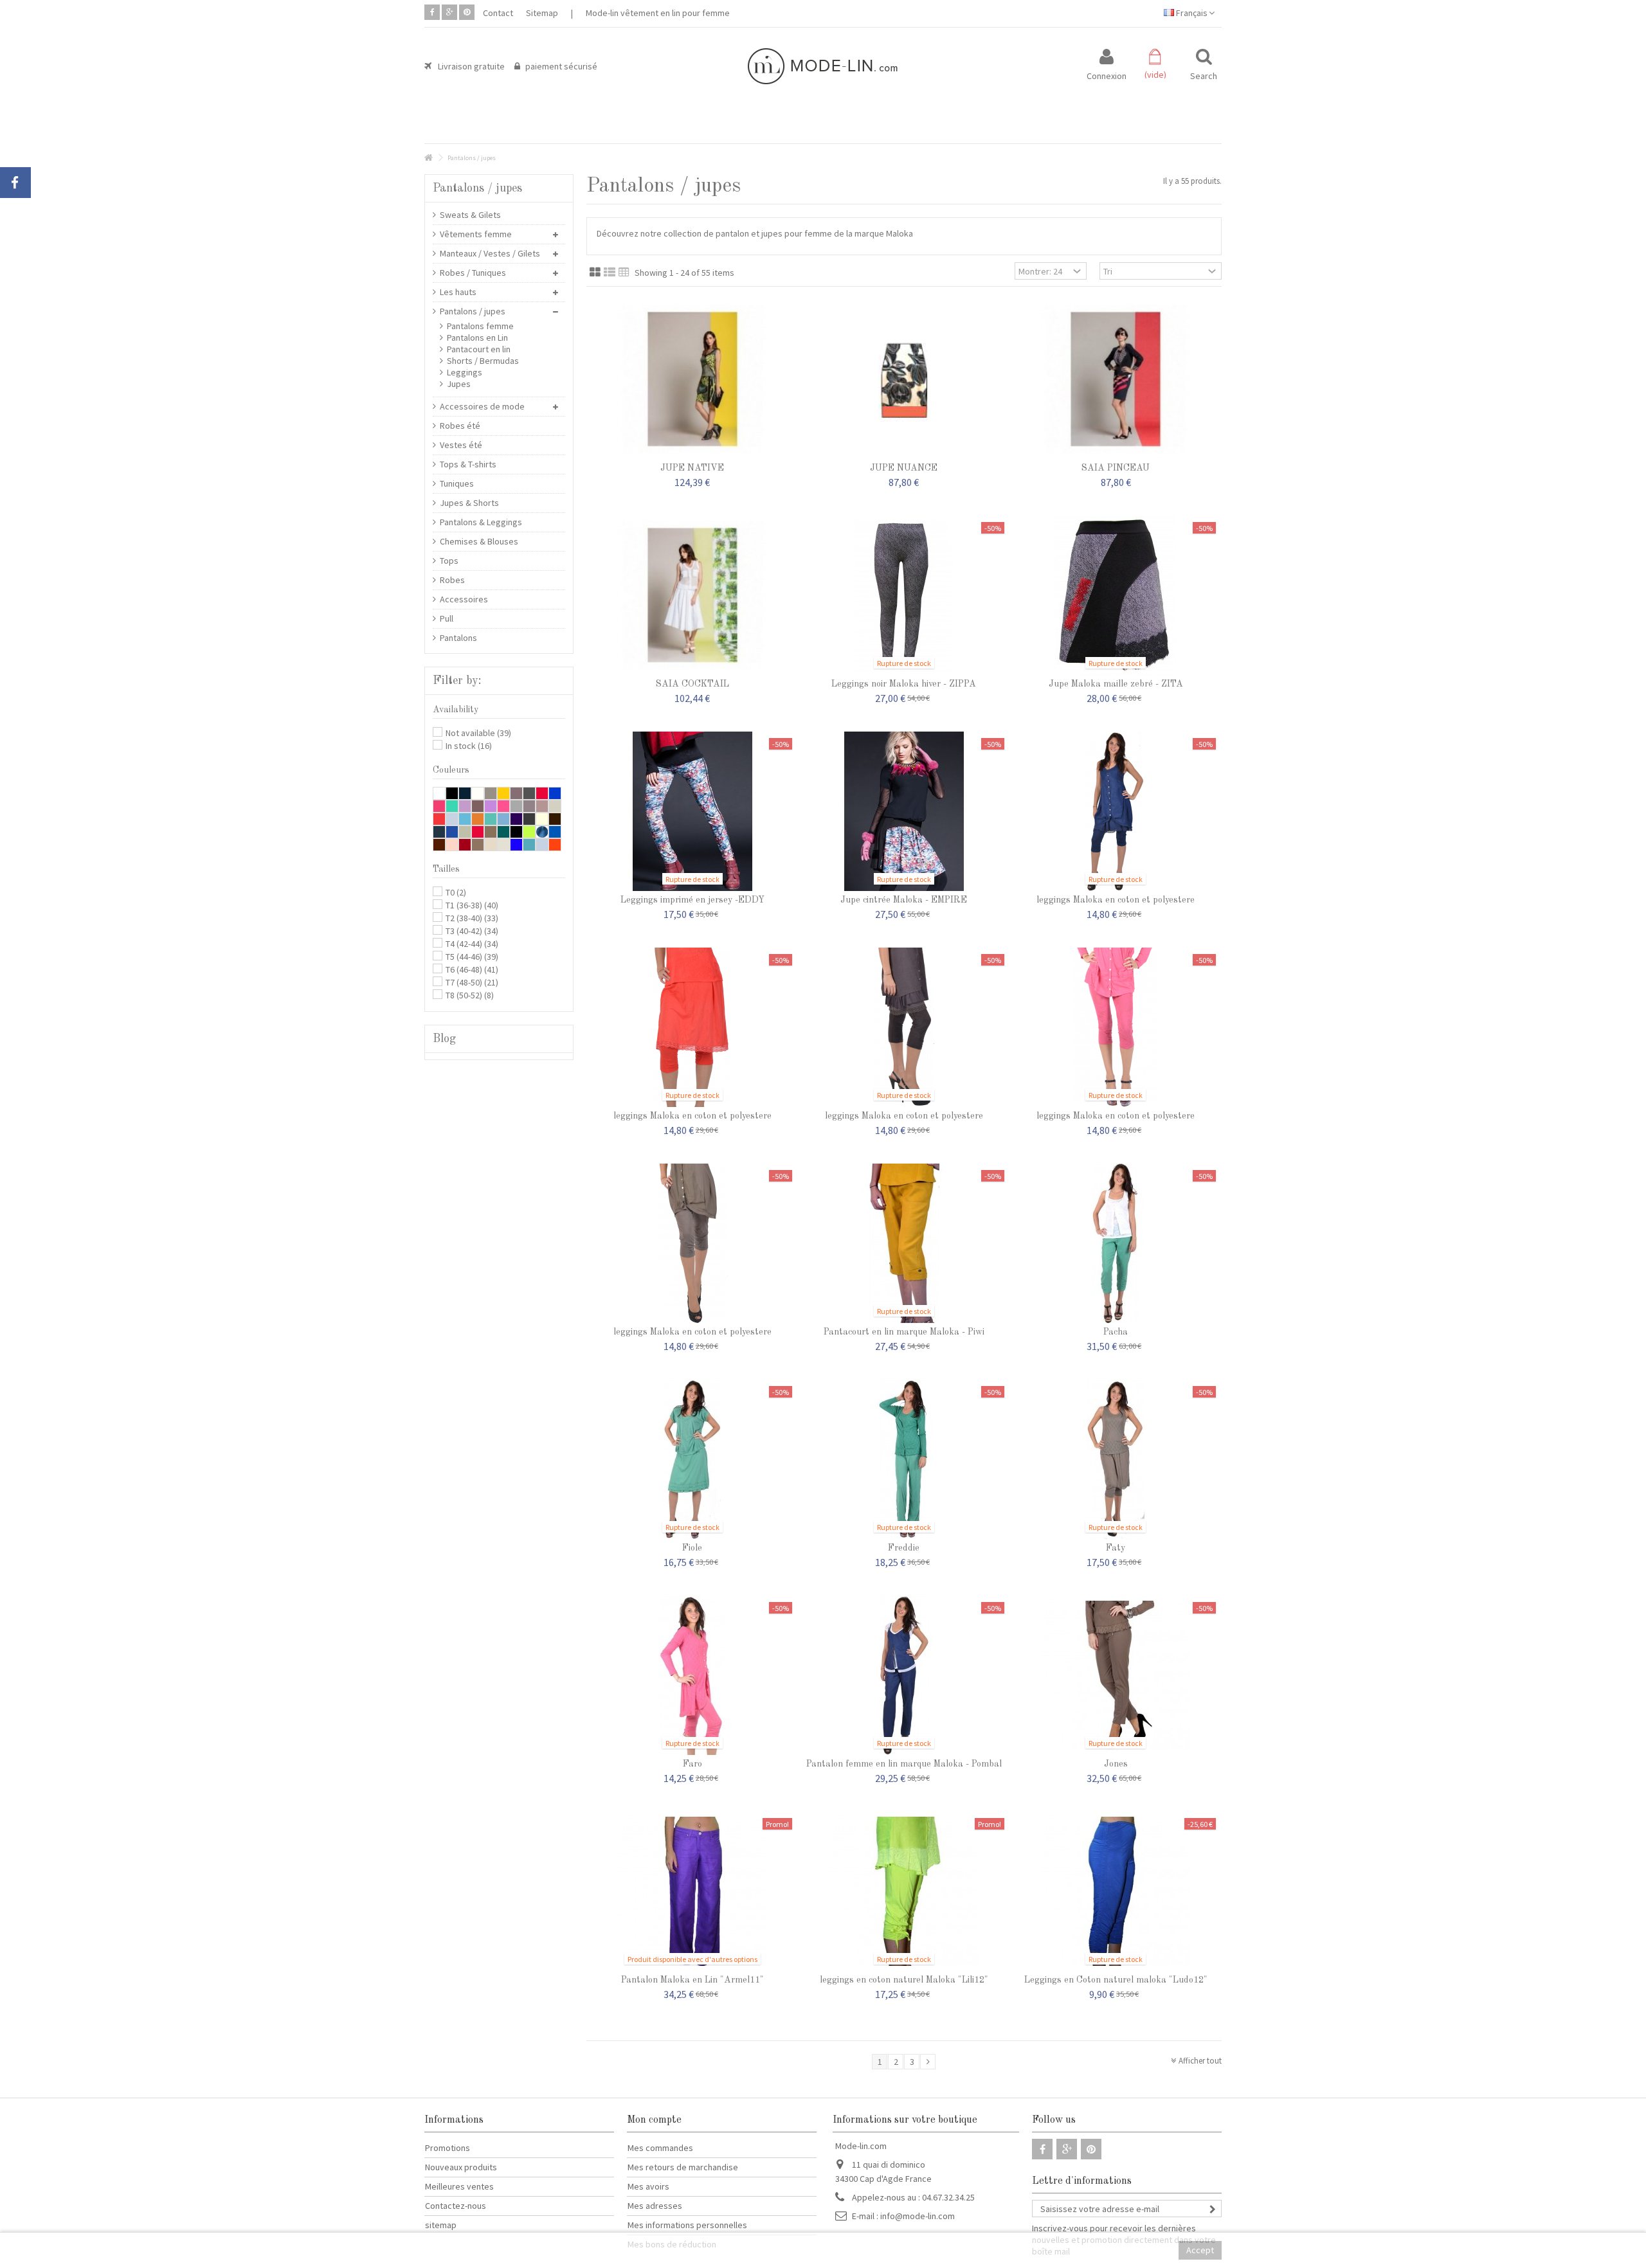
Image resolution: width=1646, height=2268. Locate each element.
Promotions (448, 2148)
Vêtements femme (476, 234)
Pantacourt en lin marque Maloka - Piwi (904, 1332)
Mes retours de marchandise (683, 2167)
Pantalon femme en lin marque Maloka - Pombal (904, 1764)
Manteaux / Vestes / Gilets (490, 253)
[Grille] (595, 273)
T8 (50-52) (470, 995)
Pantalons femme (480, 326)
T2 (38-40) (472, 918)
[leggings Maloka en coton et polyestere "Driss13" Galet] (692, 1243)
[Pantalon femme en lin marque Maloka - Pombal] (904, 1675)
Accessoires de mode (482, 406)
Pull (447, 618)
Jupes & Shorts (469, 503)
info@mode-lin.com (918, 2216)
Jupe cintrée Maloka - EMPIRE (904, 900)
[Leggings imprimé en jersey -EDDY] (692, 811)
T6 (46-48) (472, 969)
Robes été (460, 426)
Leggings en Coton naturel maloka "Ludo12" (1116, 1980)
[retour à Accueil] (428, 158)
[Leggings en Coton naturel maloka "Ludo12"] (1116, 1891)
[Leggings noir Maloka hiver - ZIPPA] (904, 595)
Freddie (904, 1548)
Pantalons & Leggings (481, 522)
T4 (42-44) (472, 944)
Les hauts (458, 292)
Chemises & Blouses (479, 541)
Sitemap (542, 13)
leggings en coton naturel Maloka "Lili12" (904, 1980)
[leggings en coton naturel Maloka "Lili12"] (904, 1891)
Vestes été (461, 445)
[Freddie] (904, 1459)
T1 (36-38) (472, 905)
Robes (452, 580)
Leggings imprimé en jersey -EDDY (692, 900)
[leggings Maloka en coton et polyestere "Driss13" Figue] (904, 1027)
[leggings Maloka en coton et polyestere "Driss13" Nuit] (1116, 811)
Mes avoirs (648, 2186)
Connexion (1107, 75)
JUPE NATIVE (692, 468)
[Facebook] (432, 12)
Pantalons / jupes (473, 311)
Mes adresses (655, 2206)
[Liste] (610, 273)
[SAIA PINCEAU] (1116, 379)
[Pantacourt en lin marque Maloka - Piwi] (904, 1243)
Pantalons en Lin (477, 337)
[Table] (624, 273)
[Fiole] (692, 1459)
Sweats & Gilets (470, 215)
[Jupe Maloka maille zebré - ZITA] (1116, 595)
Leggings (465, 372)
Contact (498, 13)
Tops (449, 561)
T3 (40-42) (472, 931)
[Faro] (692, 1675)
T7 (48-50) (472, 982)
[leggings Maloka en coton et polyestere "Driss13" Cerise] (692, 1027)
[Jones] (1116, 1675)
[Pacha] (1116, 1243)
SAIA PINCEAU (1116, 468)
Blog (444, 1039)
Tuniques (457, 483)
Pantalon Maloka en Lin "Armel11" (692, 1980)
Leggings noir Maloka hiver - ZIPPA (904, 684)
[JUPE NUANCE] (904, 379)
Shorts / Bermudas (483, 361)
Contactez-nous (456, 2206)
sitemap (441, 2225)
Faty (1116, 1548)
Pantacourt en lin (479, 349)
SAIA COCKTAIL (692, 684)
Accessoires (464, 599)
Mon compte (654, 2120)
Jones (1116, 1764)
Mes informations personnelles (687, 2225)
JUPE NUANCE (904, 468)
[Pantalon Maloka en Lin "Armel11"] (692, 1891)
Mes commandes (660, 2148)
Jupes (459, 384)
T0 (456, 892)
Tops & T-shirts (468, 464)
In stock (469, 746)
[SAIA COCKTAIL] (692, 595)
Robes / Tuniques (473, 273)
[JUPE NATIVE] (692, 379)
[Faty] (1116, 1459)
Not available (478, 733)
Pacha (1116, 1332)
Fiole (692, 1548)
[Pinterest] (467, 12)
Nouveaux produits (461, 2167)
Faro (692, 1764)
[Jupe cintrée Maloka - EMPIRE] (904, 811)
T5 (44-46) (472, 957)
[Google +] (449, 12)
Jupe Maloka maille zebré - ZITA (1116, 684)
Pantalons (458, 638)
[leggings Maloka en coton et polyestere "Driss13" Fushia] (1116, 1027)
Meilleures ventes (459, 2186)
